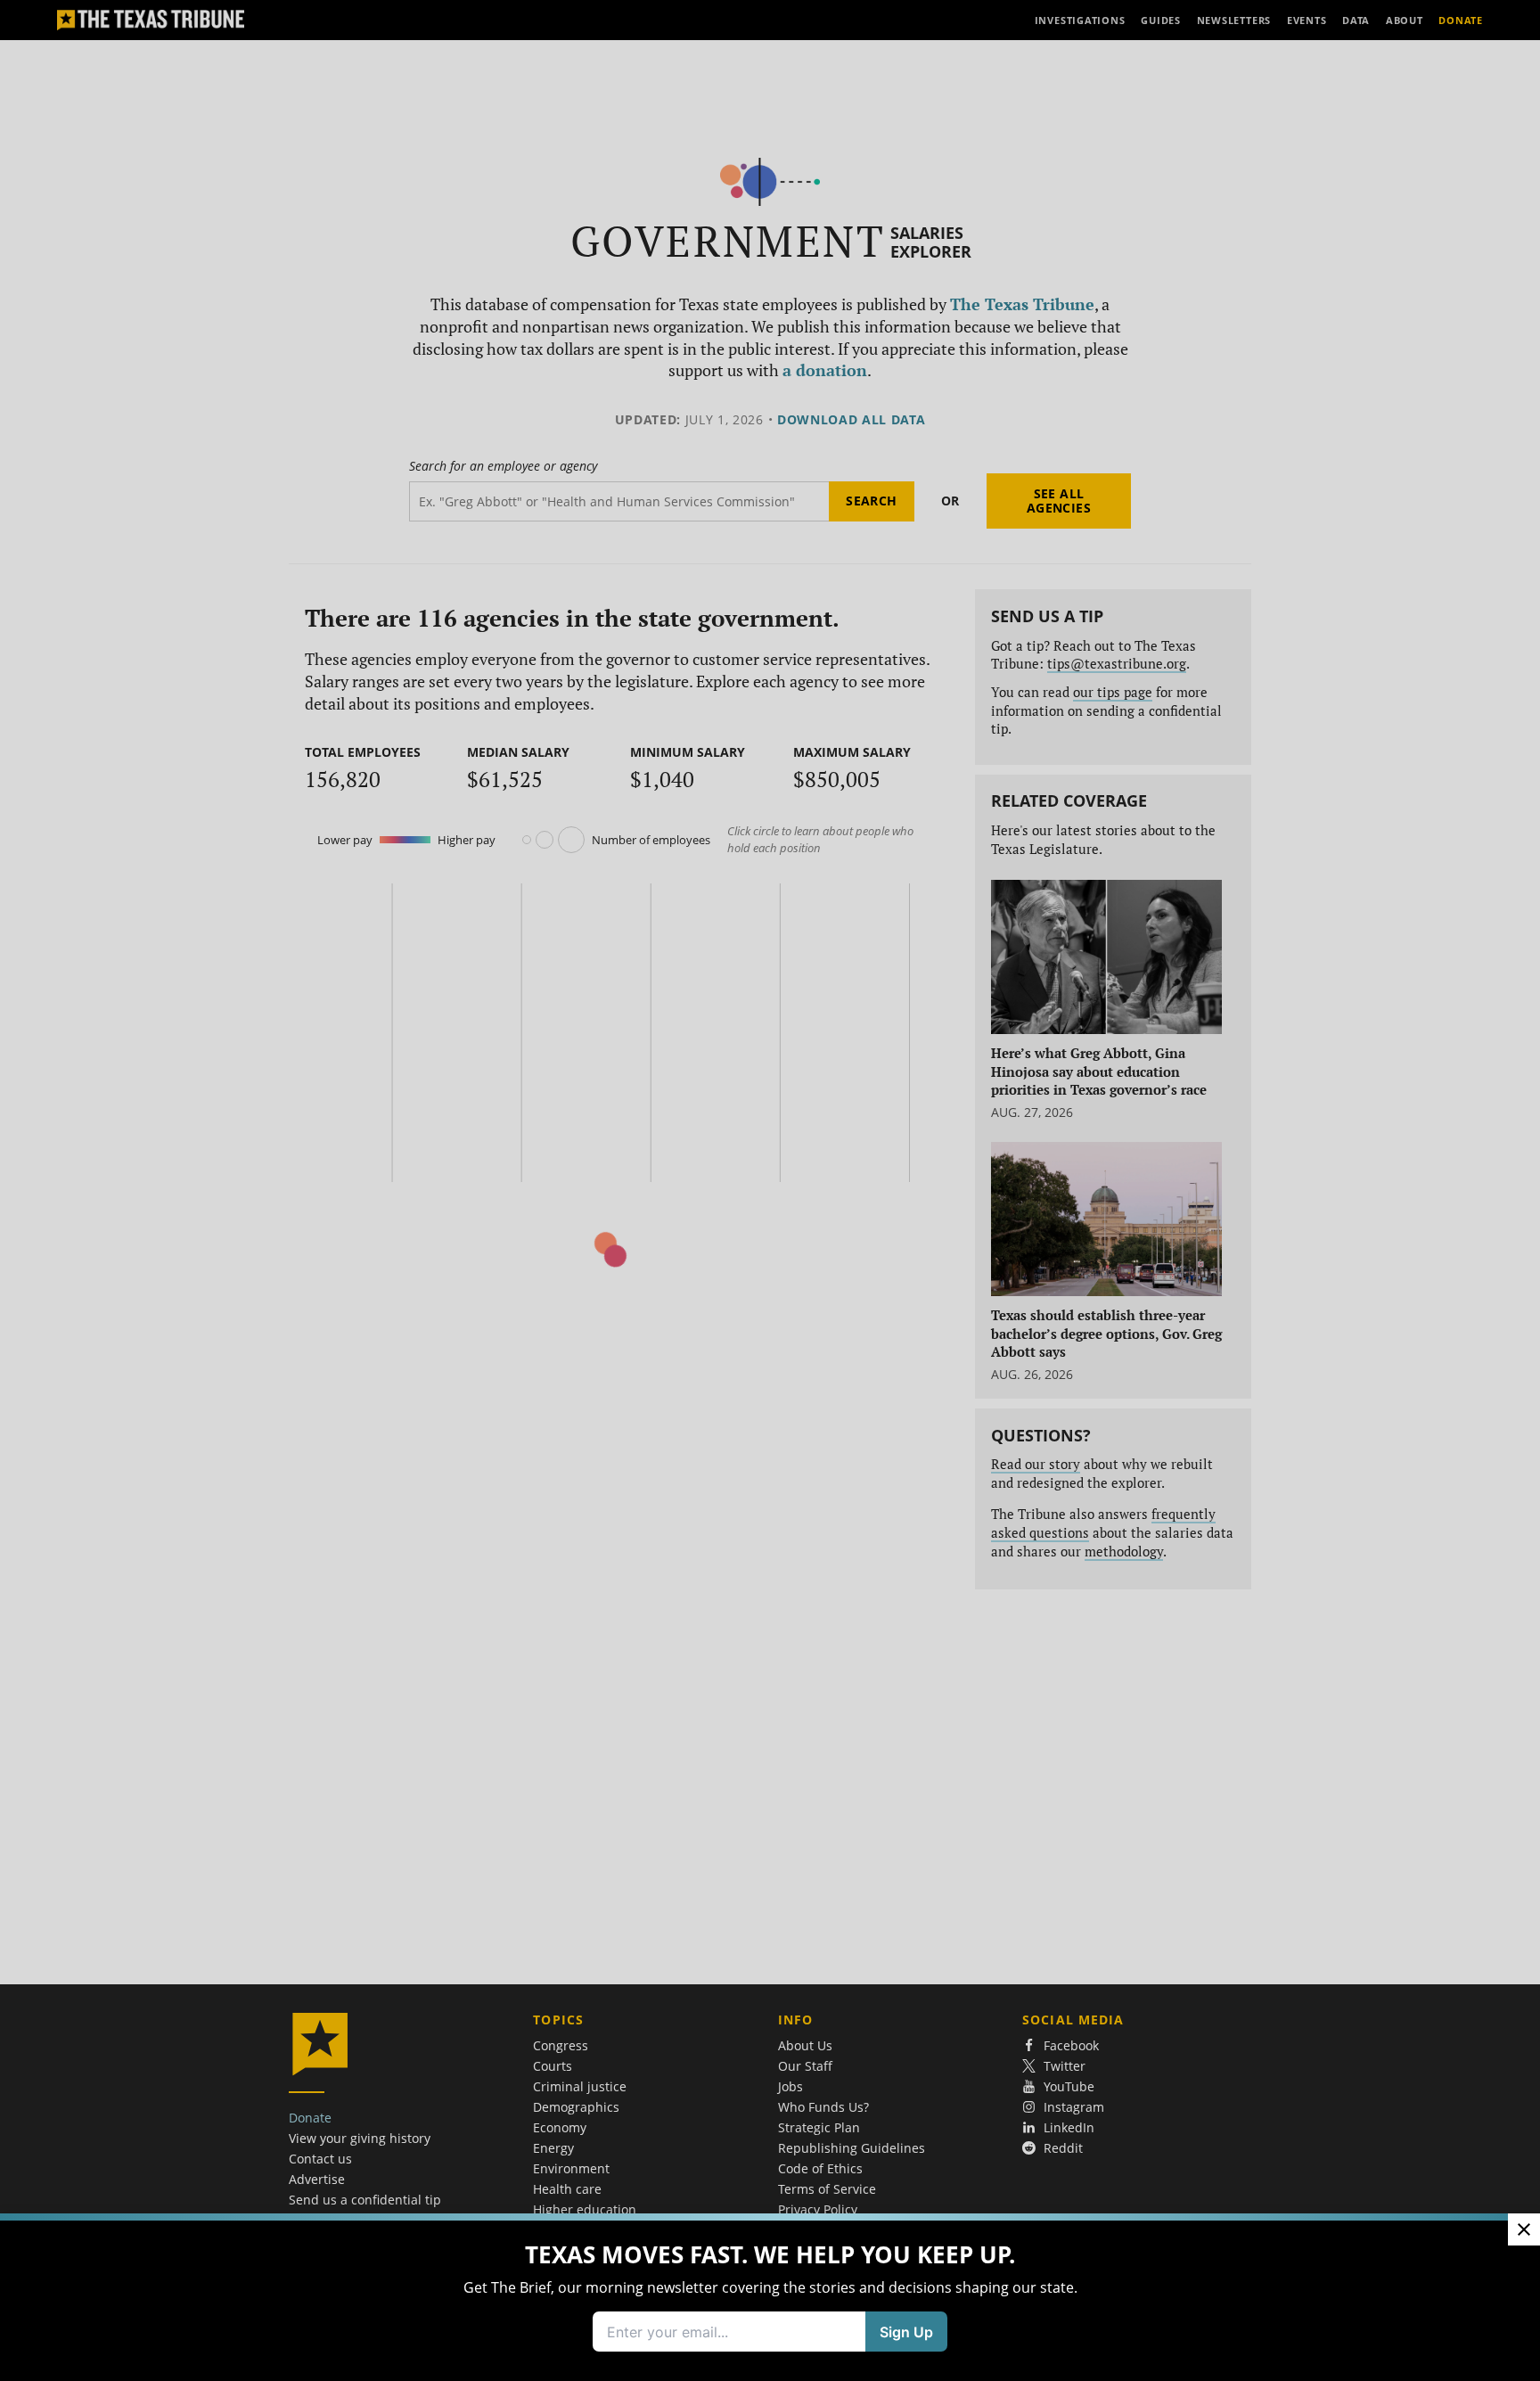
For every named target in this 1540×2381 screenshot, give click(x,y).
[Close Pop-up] (1524, 2229)
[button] (770, 1190)
